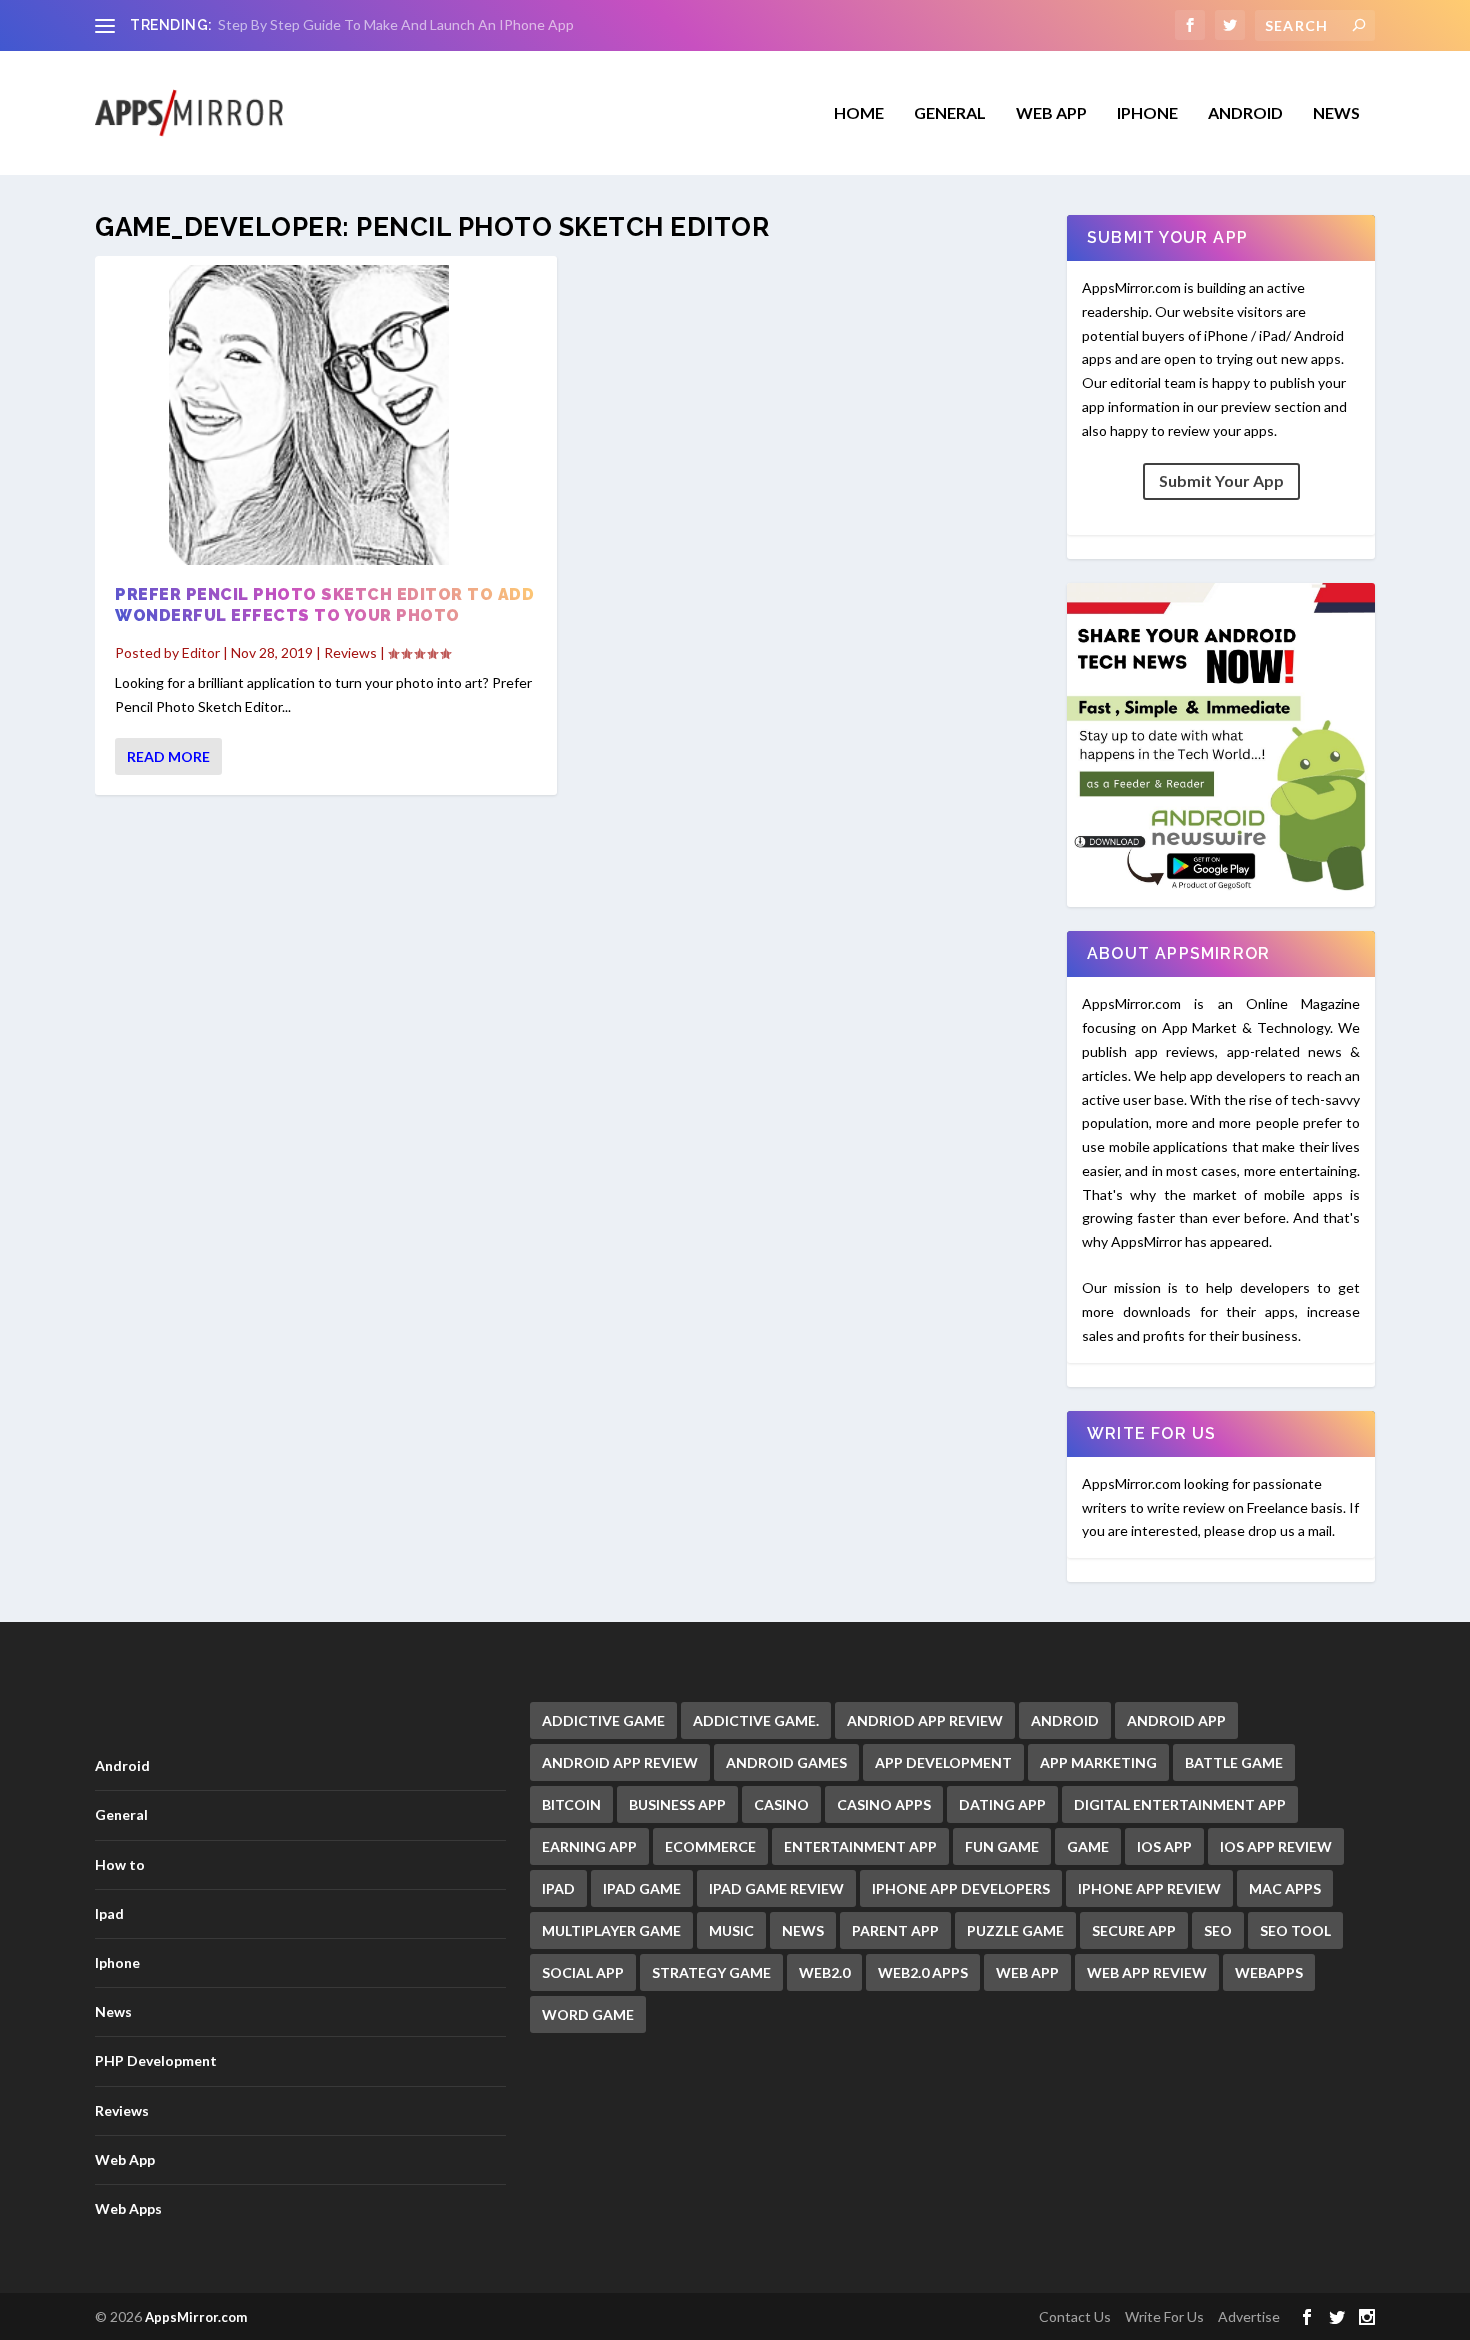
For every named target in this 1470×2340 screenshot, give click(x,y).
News (1336, 113)
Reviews (350, 652)
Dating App (1002, 1804)
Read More (168, 756)
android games (786, 1762)
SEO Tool (1295, 1930)
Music (731, 1930)
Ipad (109, 1913)
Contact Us (1075, 2316)
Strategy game (711, 1972)
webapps (1269, 1972)
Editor (201, 652)
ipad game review (776, 1888)
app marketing (1098, 1762)
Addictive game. (756, 1720)
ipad (558, 1888)
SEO (1218, 1930)
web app (1027, 1972)
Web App (1051, 113)
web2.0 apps (923, 1972)
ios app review (1276, 1846)
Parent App (895, 1930)
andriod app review (925, 1720)
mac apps (1285, 1888)
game (1088, 1846)
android (1065, 1720)
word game (588, 2014)
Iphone (1147, 113)
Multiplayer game (611, 1930)
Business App (677, 1804)
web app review (1147, 1972)
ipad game (642, 1888)
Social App (583, 1972)
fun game (1002, 1846)
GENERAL (950, 113)
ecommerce (710, 1846)
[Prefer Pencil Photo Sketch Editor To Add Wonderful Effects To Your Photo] (326, 415)
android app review (620, 1762)
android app (1176, 1720)
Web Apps (128, 2208)
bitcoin (571, 1804)
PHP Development (156, 2060)
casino (781, 1804)
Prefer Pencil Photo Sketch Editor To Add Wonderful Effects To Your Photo (324, 605)
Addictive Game (603, 1720)
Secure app (1134, 1930)
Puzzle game (1015, 1930)
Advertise (1249, 2316)
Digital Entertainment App (1180, 1804)
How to (120, 1864)
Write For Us (1164, 2316)
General (121, 1814)
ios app (1164, 1846)
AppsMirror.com (196, 2317)
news (803, 1930)
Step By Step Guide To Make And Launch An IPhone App (396, 24)
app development (943, 1762)
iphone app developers (961, 1888)
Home (859, 113)
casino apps (884, 1804)
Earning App (589, 1846)
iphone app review (1149, 1888)
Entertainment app (860, 1846)
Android (1245, 113)
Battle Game (1234, 1762)
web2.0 (824, 1972)
